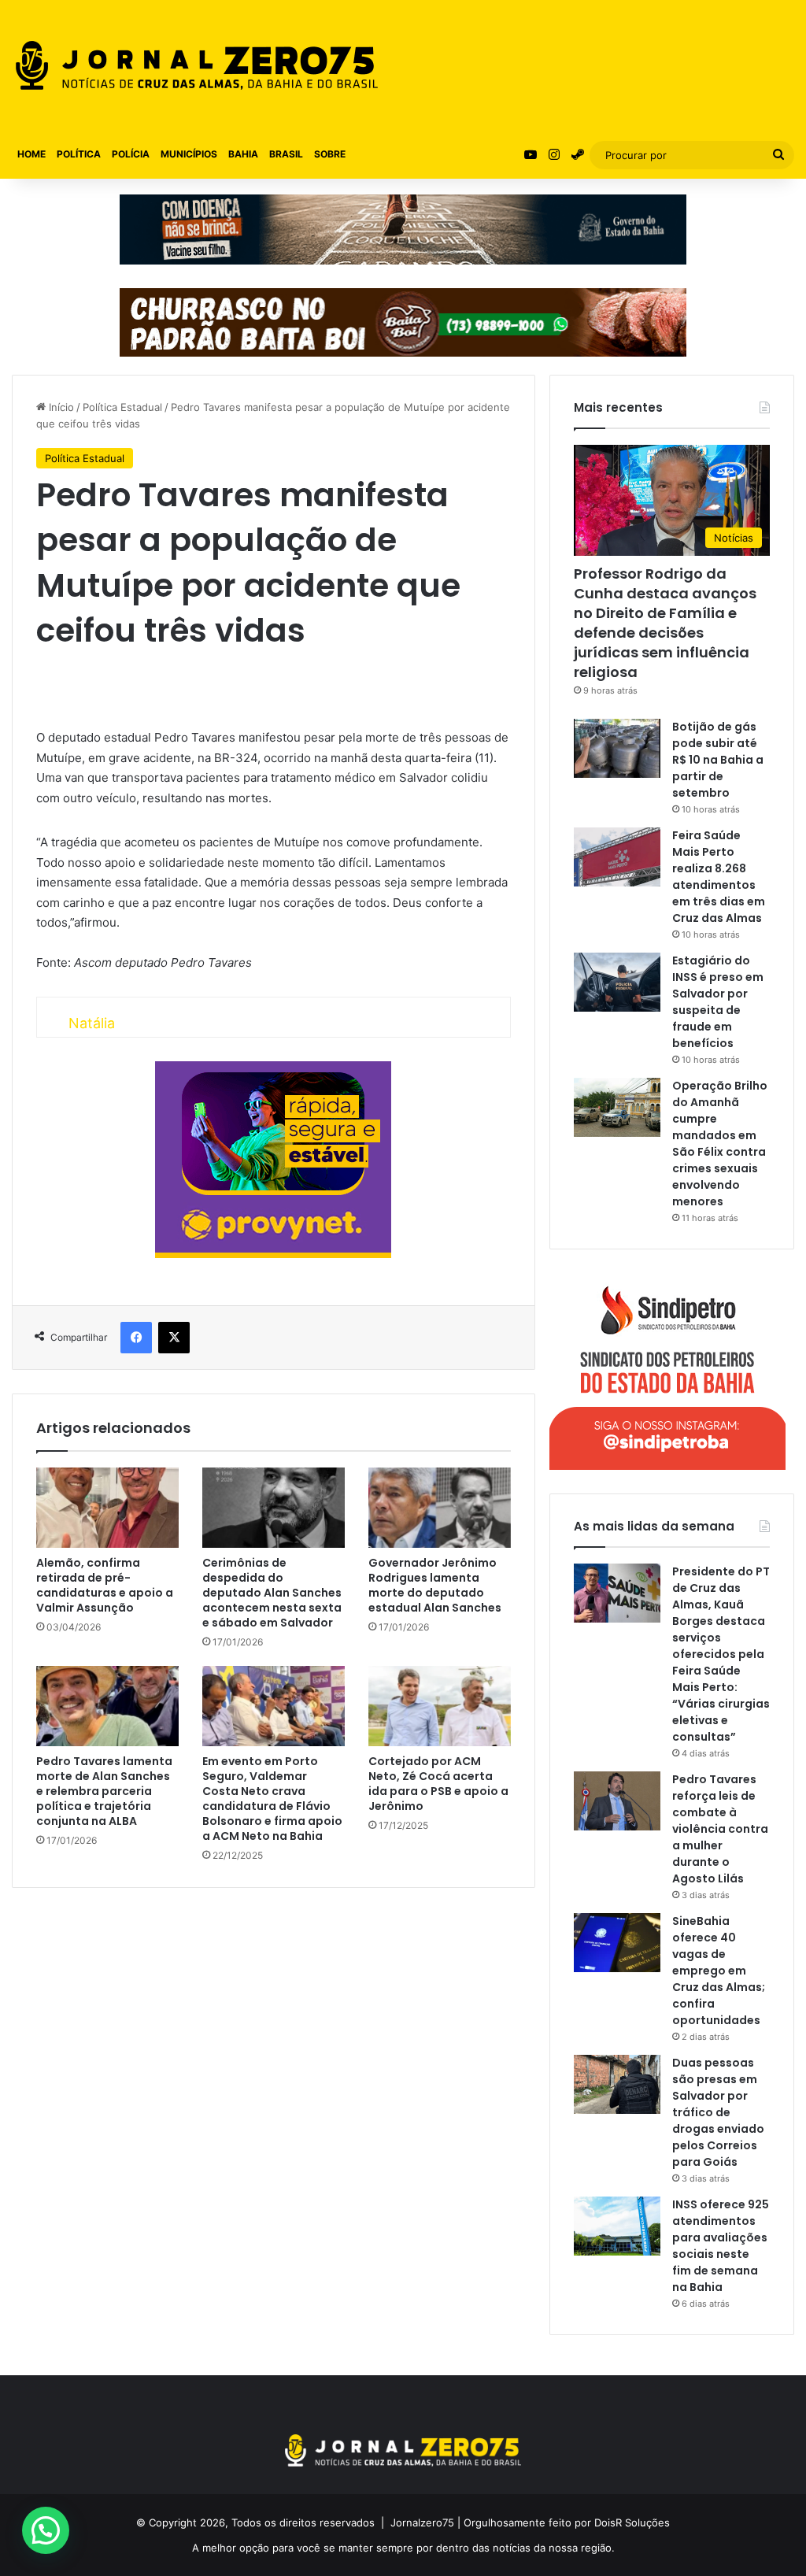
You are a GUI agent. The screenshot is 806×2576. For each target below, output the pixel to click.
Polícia (131, 154)
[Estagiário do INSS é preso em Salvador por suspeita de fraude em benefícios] (617, 982)
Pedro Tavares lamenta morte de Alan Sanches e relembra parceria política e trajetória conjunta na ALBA (104, 1791)
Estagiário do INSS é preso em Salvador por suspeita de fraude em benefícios (718, 1002)
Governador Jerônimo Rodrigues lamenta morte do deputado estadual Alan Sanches (435, 1585)
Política (79, 154)
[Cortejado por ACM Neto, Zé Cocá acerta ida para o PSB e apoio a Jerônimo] (440, 1706)
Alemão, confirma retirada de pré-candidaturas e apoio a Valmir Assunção (105, 1585)
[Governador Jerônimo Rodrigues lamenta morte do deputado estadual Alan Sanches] (440, 1508)
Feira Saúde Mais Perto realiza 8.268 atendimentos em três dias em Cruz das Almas (719, 877)
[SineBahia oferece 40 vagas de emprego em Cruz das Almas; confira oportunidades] (617, 1943)
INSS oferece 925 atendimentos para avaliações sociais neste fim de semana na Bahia (721, 2246)
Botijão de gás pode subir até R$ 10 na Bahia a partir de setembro (718, 760)
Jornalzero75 (422, 2522)
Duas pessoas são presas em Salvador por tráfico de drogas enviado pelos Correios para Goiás (718, 2112)
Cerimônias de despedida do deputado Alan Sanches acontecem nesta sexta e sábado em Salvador (272, 1593)
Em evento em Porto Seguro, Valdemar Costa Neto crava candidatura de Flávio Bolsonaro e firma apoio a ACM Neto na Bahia (272, 1799)
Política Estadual (122, 407)
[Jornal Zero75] (197, 65)
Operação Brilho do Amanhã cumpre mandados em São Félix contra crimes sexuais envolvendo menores (720, 1144)
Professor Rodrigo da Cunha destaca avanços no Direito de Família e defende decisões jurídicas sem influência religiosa (665, 623)
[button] (46, 2530)
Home (31, 154)
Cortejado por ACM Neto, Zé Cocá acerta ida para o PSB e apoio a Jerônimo (438, 1784)
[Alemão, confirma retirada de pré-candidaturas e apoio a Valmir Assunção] (107, 1508)
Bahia (243, 154)
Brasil (286, 154)
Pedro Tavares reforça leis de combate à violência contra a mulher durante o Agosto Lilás (720, 1829)
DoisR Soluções (630, 2522)
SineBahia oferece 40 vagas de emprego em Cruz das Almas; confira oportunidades (719, 1971)
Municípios (189, 154)
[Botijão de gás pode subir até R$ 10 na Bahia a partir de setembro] (617, 748)
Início (60, 407)
